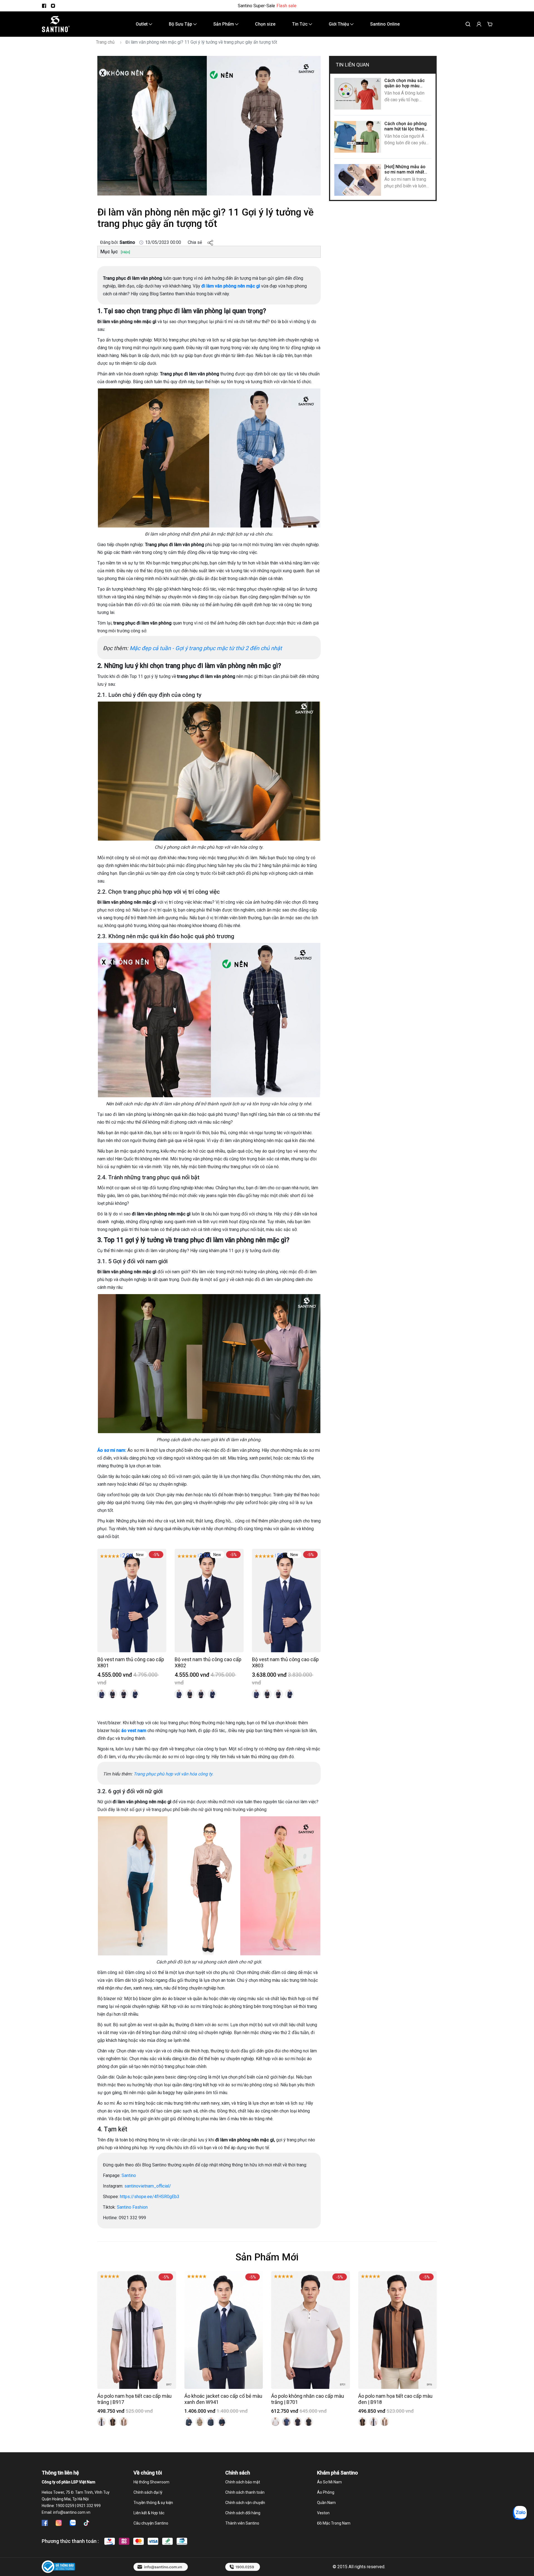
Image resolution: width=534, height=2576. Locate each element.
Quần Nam (326, 2503)
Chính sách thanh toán (245, 2492)
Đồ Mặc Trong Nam (334, 2523)
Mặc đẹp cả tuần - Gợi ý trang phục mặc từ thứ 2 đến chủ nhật (207, 648)
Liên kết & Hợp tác (149, 2513)
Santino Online (385, 24)
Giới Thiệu (339, 24)
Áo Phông (326, 2492)
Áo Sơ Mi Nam (329, 2482)
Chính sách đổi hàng (243, 2513)
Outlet (142, 24)
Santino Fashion (132, 2207)
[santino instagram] (53, 6)
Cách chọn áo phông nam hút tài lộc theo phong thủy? (406, 129)
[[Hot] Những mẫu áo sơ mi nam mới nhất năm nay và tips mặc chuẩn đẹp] (358, 180)
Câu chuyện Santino (151, 2523)
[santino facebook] (44, 6)
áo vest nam (134, 1731)
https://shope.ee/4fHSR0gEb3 (150, 2197)
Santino (128, 2175)
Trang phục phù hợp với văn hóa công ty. (173, 1774)
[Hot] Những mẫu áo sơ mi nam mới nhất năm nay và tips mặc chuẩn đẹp (405, 175)
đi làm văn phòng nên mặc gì (231, 286)
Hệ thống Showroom (151, 2482)
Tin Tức (300, 24)
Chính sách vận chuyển (245, 2503)
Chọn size (265, 24)
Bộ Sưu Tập (181, 24)
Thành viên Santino (242, 2523)
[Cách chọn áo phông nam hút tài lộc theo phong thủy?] (358, 137)
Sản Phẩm (224, 24)
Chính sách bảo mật (243, 2482)
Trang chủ (105, 42)
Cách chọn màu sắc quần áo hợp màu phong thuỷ (405, 86)
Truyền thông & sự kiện (153, 2503)
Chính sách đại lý (148, 2492)
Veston (323, 2513)
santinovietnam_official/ (148, 2186)
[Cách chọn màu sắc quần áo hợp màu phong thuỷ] (358, 94)
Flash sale (286, 6)
